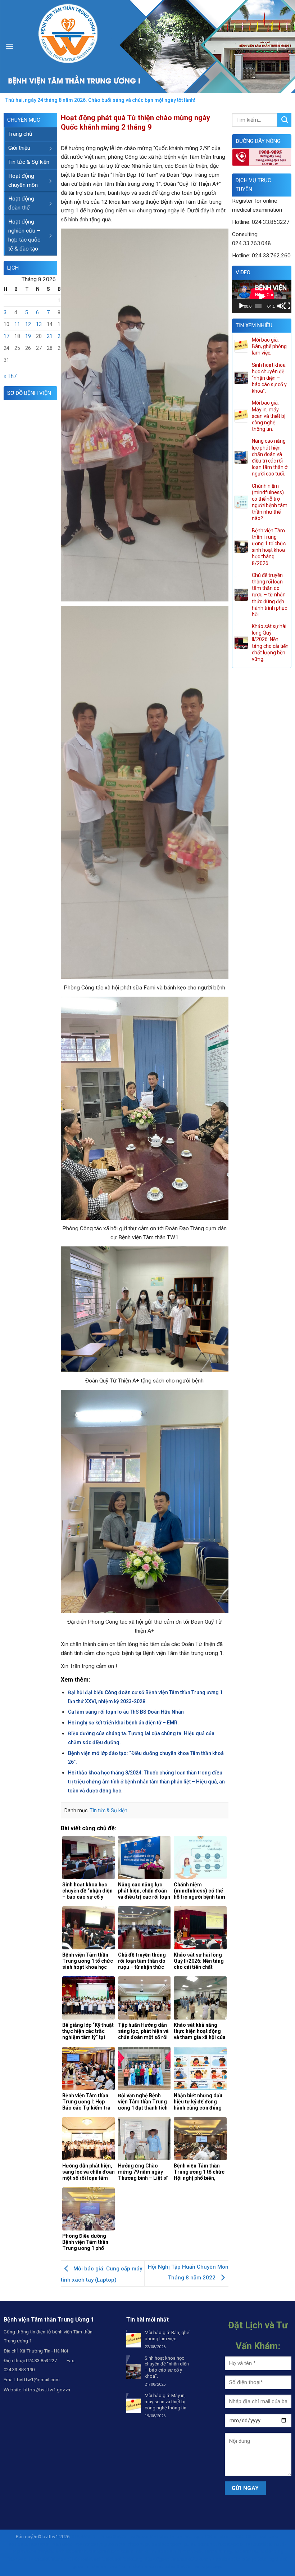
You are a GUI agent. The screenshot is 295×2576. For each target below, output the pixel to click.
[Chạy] (241, 306)
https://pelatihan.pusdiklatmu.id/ (252, 2544)
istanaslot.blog (268, 2551)
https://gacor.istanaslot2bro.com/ (179, 2559)
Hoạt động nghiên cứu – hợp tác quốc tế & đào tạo (24, 235)
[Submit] (284, 120)
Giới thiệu (19, 148)
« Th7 (10, 376)
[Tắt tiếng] (280, 306)
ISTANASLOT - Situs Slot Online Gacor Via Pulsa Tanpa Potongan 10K (141, 2537)
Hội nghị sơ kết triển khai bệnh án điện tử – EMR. (123, 1723)
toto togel (247, 2559)
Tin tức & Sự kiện (29, 162)
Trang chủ (20, 134)
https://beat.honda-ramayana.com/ (215, 2551)
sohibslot (223, 2537)
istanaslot (40, 2544)
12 (28, 324)
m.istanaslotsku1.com (109, 2566)
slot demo (143, 2566)
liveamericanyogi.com (95, 2544)
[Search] (283, 47)
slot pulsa (165, 2566)
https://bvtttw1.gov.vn (47, 2390)
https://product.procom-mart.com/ (120, 2551)
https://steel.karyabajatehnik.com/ (47, 2551)
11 (17, 324)
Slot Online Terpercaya (200, 2566)
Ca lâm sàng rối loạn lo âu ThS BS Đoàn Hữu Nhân (126, 1712)
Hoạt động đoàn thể (21, 203)
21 (50, 336)
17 (6, 336)
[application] (262, 296)
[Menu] (10, 46)
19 (28, 336)
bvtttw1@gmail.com (38, 2380)
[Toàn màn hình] (287, 306)
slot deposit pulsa (138, 2544)
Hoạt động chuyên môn (23, 181)
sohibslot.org (129, 2559)
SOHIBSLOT (246, 2537)
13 (39, 324)
